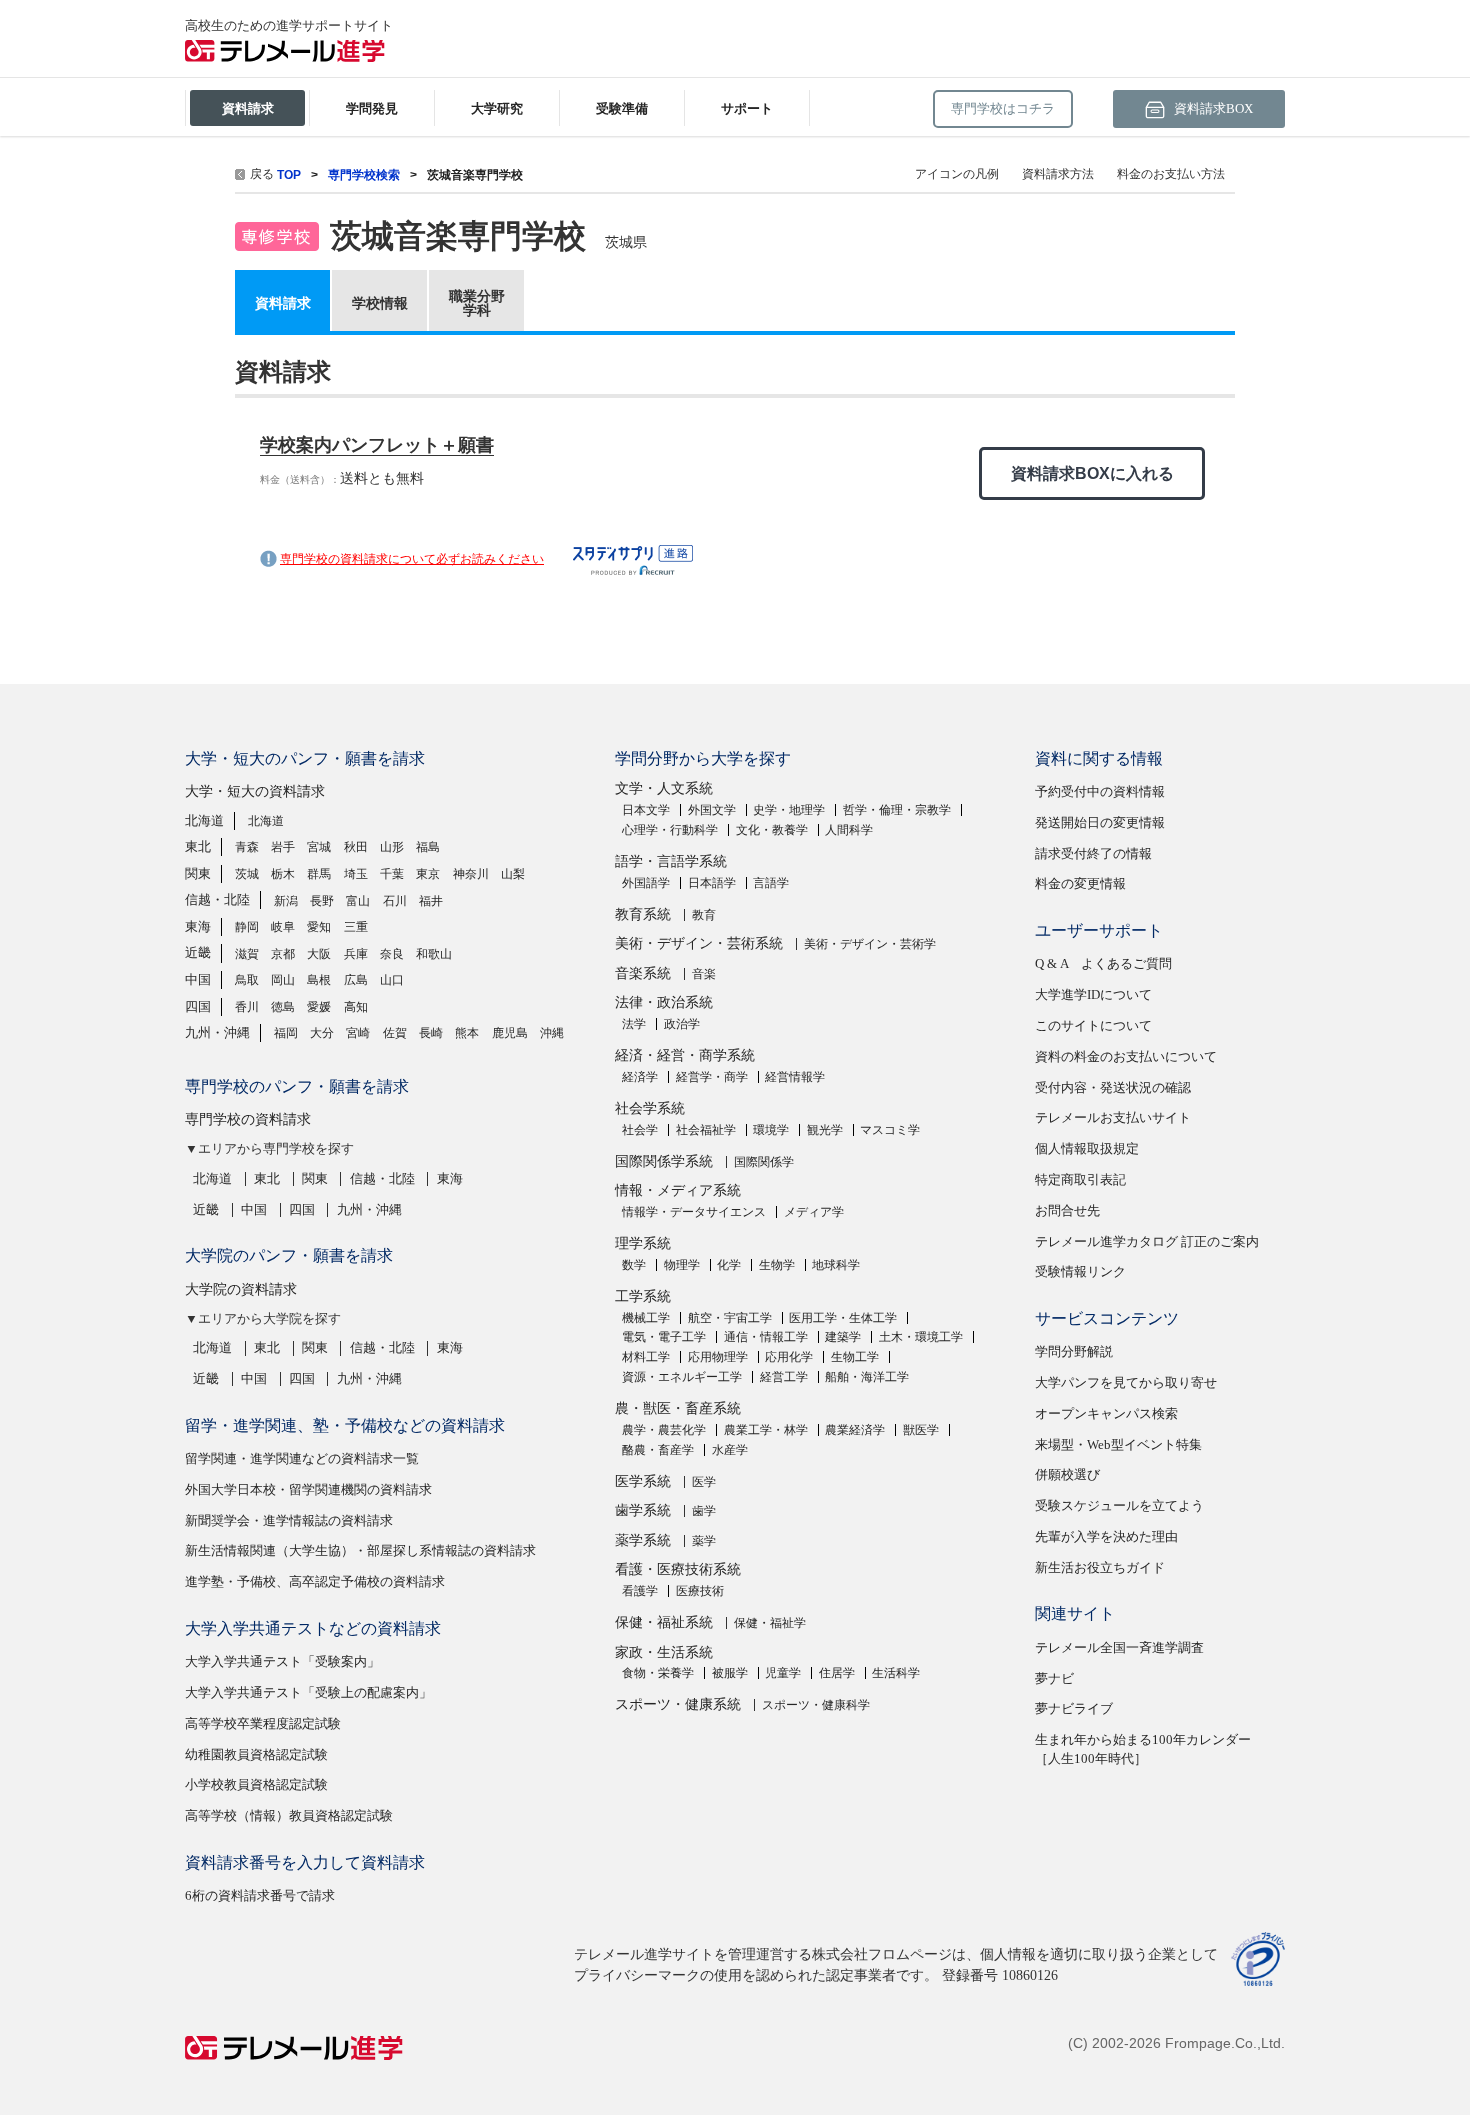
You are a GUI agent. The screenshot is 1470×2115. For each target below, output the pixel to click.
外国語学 (646, 883)
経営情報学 (795, 1077)
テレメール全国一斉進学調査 (1119, 1647)
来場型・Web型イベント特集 (1118, 1444)
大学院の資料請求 (241, 1289)
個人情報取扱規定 (1087, 1148)
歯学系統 (643, 1510)
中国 (198, 979)
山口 (392, 980)
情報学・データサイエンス (694, 1212)
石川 (395, 901)
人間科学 (849, 830)
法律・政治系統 (664, 1002)
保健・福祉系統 (664, 1622)
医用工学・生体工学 (843, 1318)
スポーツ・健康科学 (816, 1705)
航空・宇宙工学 (730, 1318)
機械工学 (646, 1318)
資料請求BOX (1212, 108)
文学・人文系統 (664, 788)
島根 (319, 980)
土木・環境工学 (921, 1337)
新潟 (286, 901)
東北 (198, 846)
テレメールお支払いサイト (1113, 1117)
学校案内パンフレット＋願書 (377, 445)
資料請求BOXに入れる (1092, 473)
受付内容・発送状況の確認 (1113, 1087)
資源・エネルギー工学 (682, 1377)
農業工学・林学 (766, 1430)
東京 (428, 874)
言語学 (771, 883)
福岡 (286, 1033)
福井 (431, 901)
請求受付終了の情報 (1093, 853)
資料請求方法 (1058, 174)
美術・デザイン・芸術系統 (699, 943)
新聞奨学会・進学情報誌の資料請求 (289, 1520)
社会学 (640, 1130)
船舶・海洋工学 (867, 1377)
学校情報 (380, 303)
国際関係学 (764, 1162)
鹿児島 (510, 1033)
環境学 (771, 1130)
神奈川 (471, 874)
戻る (262, 174)
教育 (704, 915)
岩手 (283, 847)
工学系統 (643, 1296)
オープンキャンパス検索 (1106, 1413)
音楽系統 (643, 973)
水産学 (730, 1450)
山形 (392, 847)
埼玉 (356, 874)
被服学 (730, 1673)
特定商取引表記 (1080, 1179)
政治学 (682, 1024)
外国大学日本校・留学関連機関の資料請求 (308, 1489)
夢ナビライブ (1074, 1708)
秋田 (356, 847)
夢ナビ (1054, 1678)
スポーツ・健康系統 (678, 1704)
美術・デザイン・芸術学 (870, 944)
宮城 (319, 847)
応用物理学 (718, 1357)
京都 (283, 954)
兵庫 (356, 954)
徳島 (283, 1007)
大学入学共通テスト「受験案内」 (282, 1661)
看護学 (640, 1591)
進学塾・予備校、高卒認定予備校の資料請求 (315, 1581)
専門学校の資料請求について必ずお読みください (412, 559)
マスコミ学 (890, 1130)
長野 (322, 901)
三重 (356, 927)
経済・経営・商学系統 (685, 1055)
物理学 (682, 1265)
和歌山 (434, 954)
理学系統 (643, 1243)
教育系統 (643, 914)
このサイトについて (1093, 1025)
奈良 (392, 954)
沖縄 (552, 1033)
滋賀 (247, 954)
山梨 (513, 874)
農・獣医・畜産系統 (678, 1408)
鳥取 (247, 980)
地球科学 (836, 1265)
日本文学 (646, 810)
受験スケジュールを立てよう (1119, 1505)
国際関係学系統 (664, 1161)
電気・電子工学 (664, 1337)
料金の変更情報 (1080, 883)
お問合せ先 (1067, 1210)
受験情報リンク (1080, 1271)
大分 (322, 1033)
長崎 (431, 1033)
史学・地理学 (789, 810)
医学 (704, 1482)
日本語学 (712, 883)
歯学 (704, 1511)
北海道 (204, 820)
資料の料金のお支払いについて (1126, 1056)
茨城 (247, 874)
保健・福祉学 (770, 1623)
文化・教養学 (772, 830)
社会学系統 (650, 1108)
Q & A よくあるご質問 (1103, 963)
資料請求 (283, 303)
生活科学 (896, 1673)
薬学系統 (643, 1540)
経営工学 (784, 1377)
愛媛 (319, 1007)
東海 (198, 926)
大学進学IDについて (1093, 994)
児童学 (783, 1673)
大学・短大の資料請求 (255, 791)
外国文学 (712, 810)
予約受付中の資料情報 (1100, 791)
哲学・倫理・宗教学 (897, 810)
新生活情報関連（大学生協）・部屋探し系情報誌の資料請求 (360, 1550)
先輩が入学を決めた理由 (1106, 1536)
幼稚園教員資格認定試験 (256, 1754)
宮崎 (358, 1033)
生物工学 (855, 1357)
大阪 (319, 954)
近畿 (198, 952)
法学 (634, 1024)
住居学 (837, 1673)
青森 (247, 847)
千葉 (392, 874)
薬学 (704, 1541)
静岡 (247, 927)
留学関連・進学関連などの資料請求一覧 (302, 1458)
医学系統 (643, 1481)
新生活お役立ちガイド (1100, 1567)
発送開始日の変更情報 (1100, 822)
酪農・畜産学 (658, 1450)
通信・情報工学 (766, 1337)
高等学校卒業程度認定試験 (263, 1723)
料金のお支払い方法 (1171, 174)
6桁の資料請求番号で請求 (260, 1895)
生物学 (777, 1265)
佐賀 (395, 1033)
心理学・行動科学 (670, 830)
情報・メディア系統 (678, 1190)
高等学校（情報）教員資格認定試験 (289, 1815)
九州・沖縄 (217, 1032)
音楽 (704, 974)
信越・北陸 (217, 899)
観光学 (825, 1130)
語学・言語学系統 (671, 861)
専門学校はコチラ (1003, 108)
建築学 (843, 1337)
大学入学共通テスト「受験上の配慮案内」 (308, 1692)
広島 (356, 980)
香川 (247, 1007)
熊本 (467, 1033)
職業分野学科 (477, 303)
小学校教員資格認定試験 (256, 1784)
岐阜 (283, 927)
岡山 (283, 980)
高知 (356, 1007)
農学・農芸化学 (664, 1430)
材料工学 (646, 1357)
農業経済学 (855, 1430)
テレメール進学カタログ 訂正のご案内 (1147, 1241)
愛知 (319, 927)
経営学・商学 (712, 1077)
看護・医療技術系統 (678, 1569)
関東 (198, 873)
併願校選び (1067, 1474)
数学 (634, 1265)
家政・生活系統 (664, 1652)
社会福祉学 (706, 1130)
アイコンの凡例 (957, 174)
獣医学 (921, 1430)
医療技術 (700, 1591)
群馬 (319, 874)
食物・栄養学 (658, 1673)
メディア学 (814, 1212)
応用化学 (789, 1357)
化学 (729, 1265)
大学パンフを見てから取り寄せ (1126, 1382)
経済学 (640, 1077)
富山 (358, 901)
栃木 (283, 874)
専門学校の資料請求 (248, 1119)
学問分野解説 (1074, 1351)
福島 (428, 847)
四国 (198, 1006)
